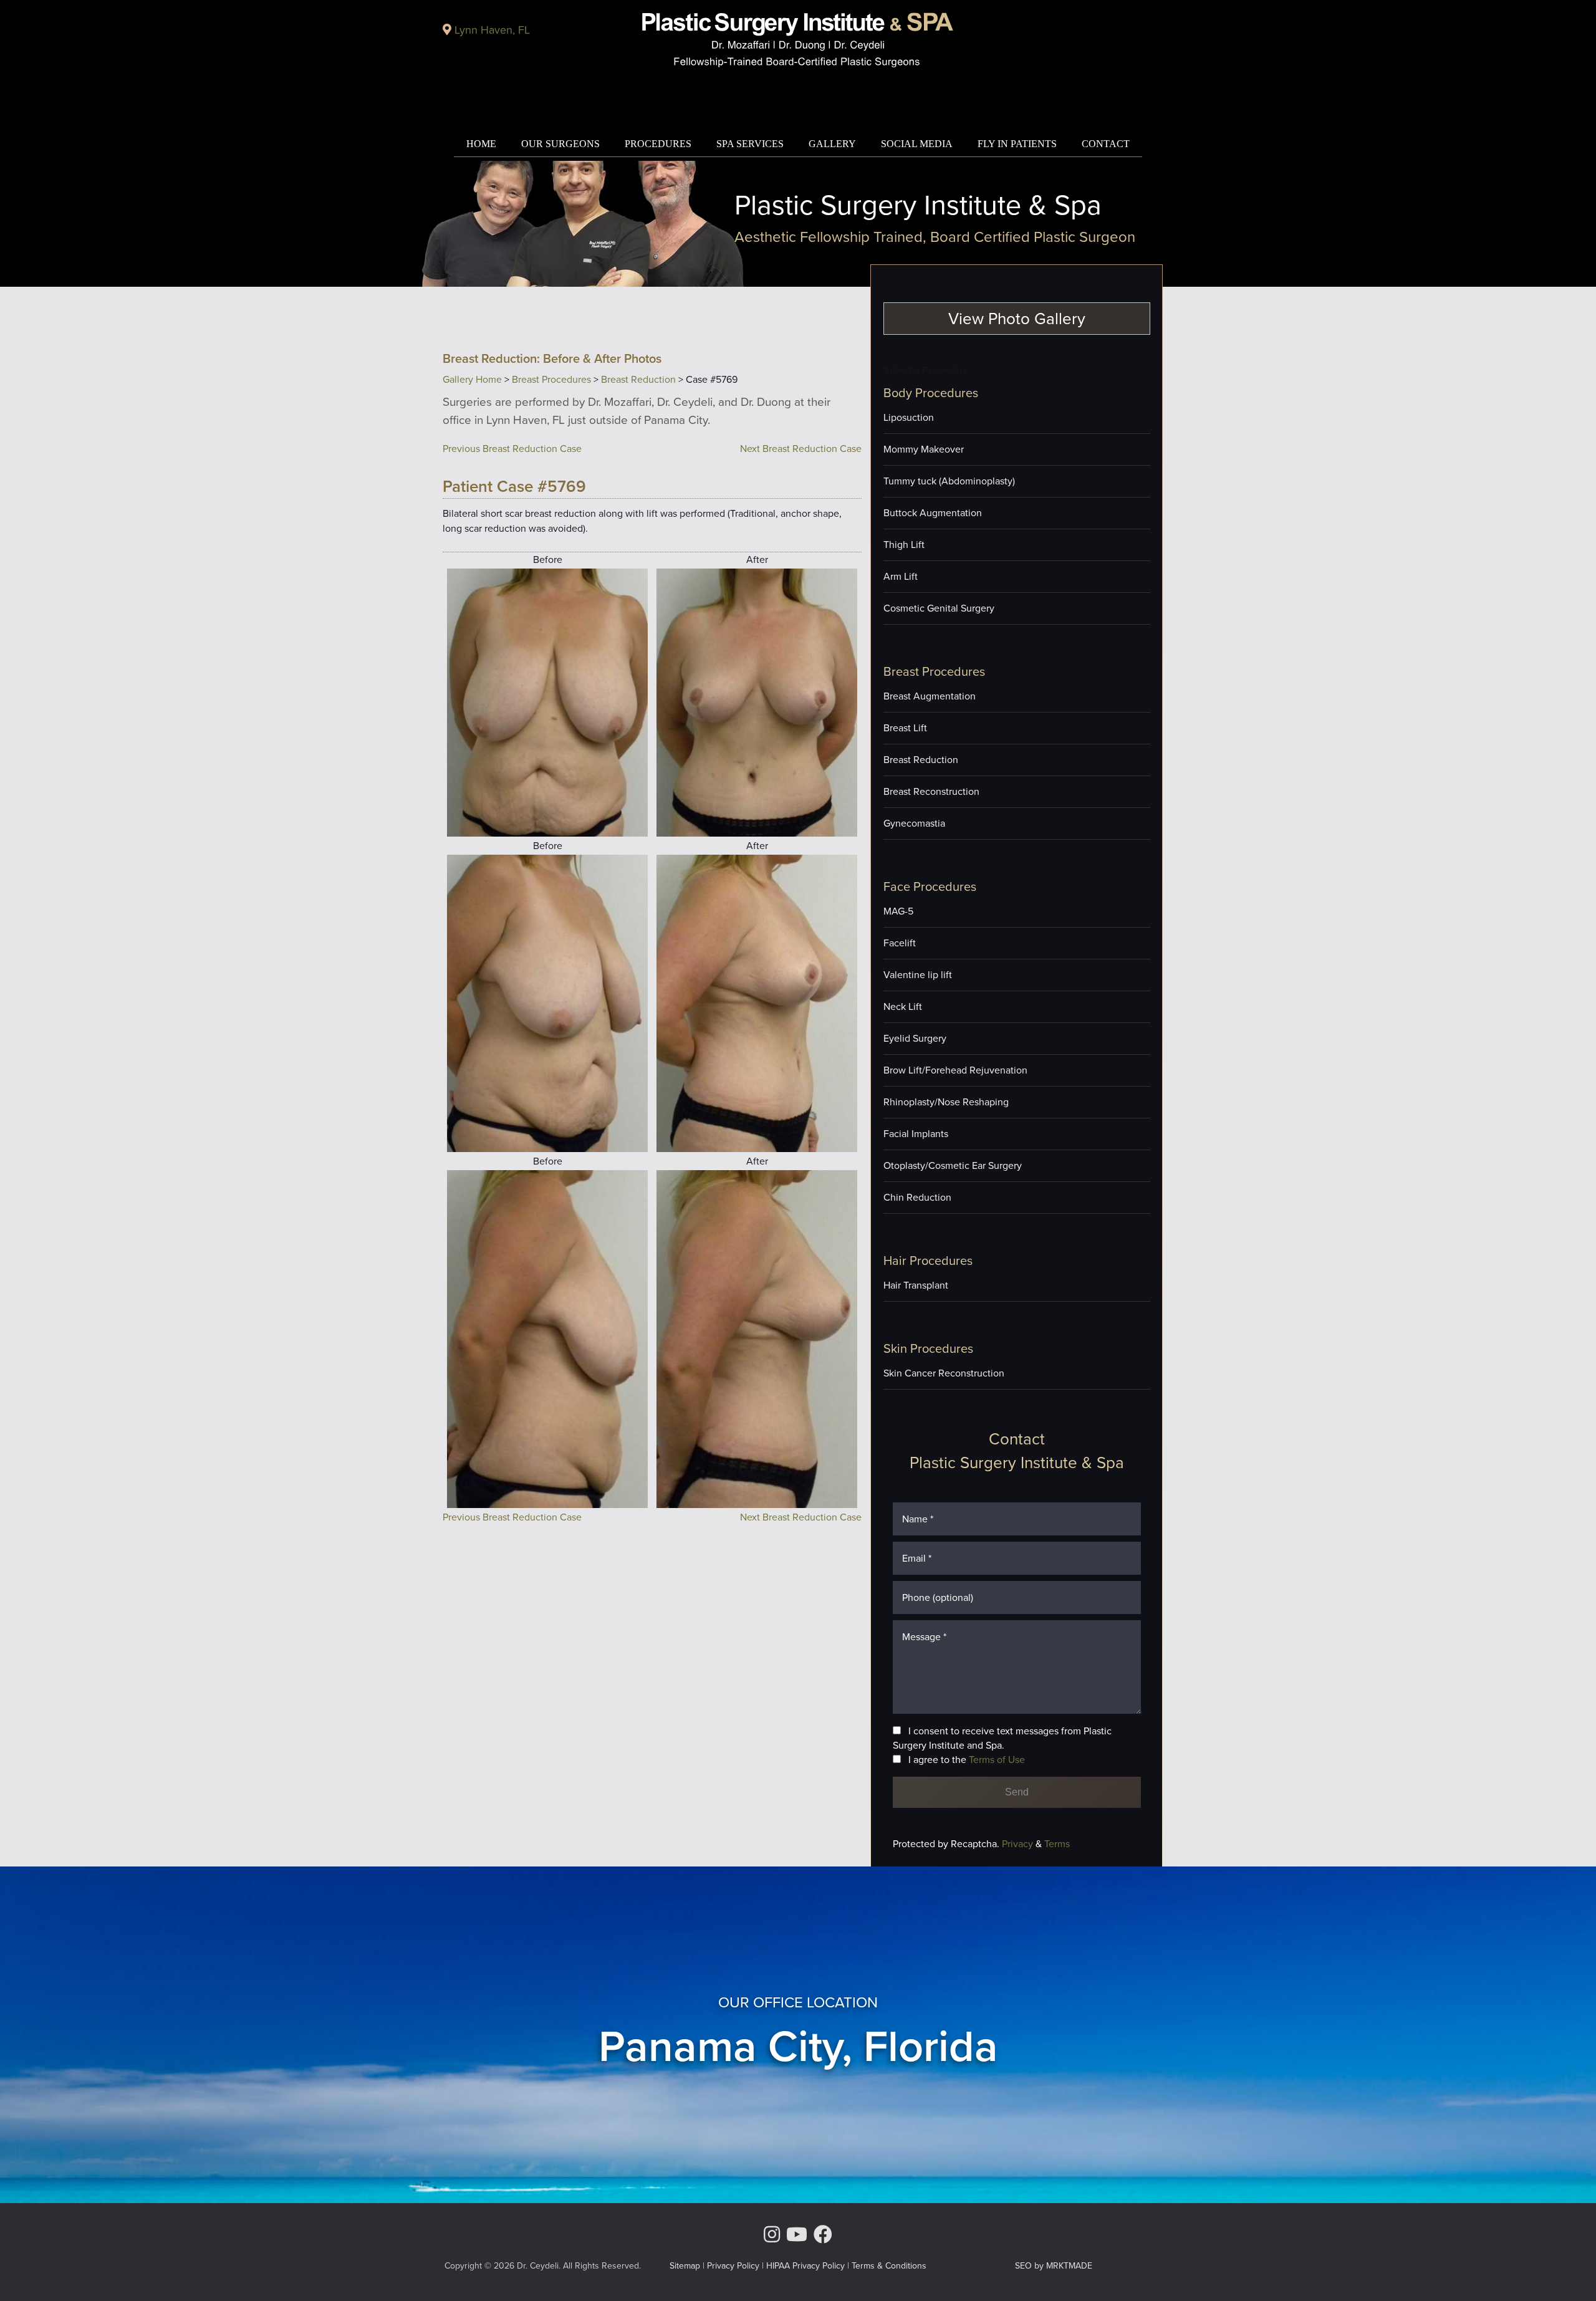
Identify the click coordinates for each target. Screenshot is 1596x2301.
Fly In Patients (1017, 144)
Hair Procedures (928, 1261)
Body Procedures (931, 393)
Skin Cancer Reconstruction (944, 1373)
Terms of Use (997, 1760)
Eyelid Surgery (915, 1038)
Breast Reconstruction (931, 791)
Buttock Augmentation (933, 513)
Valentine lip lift (918, 975)
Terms (1056, 1844)
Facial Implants (916, 1134)
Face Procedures (930, 886)
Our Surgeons (560, 144)
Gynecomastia (914, 823)
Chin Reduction (917, 1197)
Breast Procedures (551, 379)
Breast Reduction (638, 379)
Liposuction (909, 417)
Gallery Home (472, 379)
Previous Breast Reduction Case (512, 449)
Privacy (1019, 1844)
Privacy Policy (733, 2266)
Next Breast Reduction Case (801, 449)
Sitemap (685, 2266)
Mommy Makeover (924, 449)
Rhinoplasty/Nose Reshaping (946, 1102)
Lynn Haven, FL (492, 30)
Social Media (917, 144)
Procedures (658, 144)
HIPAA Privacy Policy (805, 2266)
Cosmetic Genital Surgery (939, 608)
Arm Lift (901, 576)
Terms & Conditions (889, 2266)
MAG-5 (898, 911)
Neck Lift (903, 1006)
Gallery (832, 144)
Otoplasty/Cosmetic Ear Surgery (953, 1165)
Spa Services (750, 144)
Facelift (900, 943)
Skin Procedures (928, 1348)
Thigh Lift (904, 545)
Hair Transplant (916, 1285)
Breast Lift (905, 728)
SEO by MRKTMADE (1054, 2266)
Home (481, 144)
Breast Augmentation (930, 696)
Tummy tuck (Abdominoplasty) (949, 481)
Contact (1106, 144)
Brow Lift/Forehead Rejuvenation (955, 1070)
